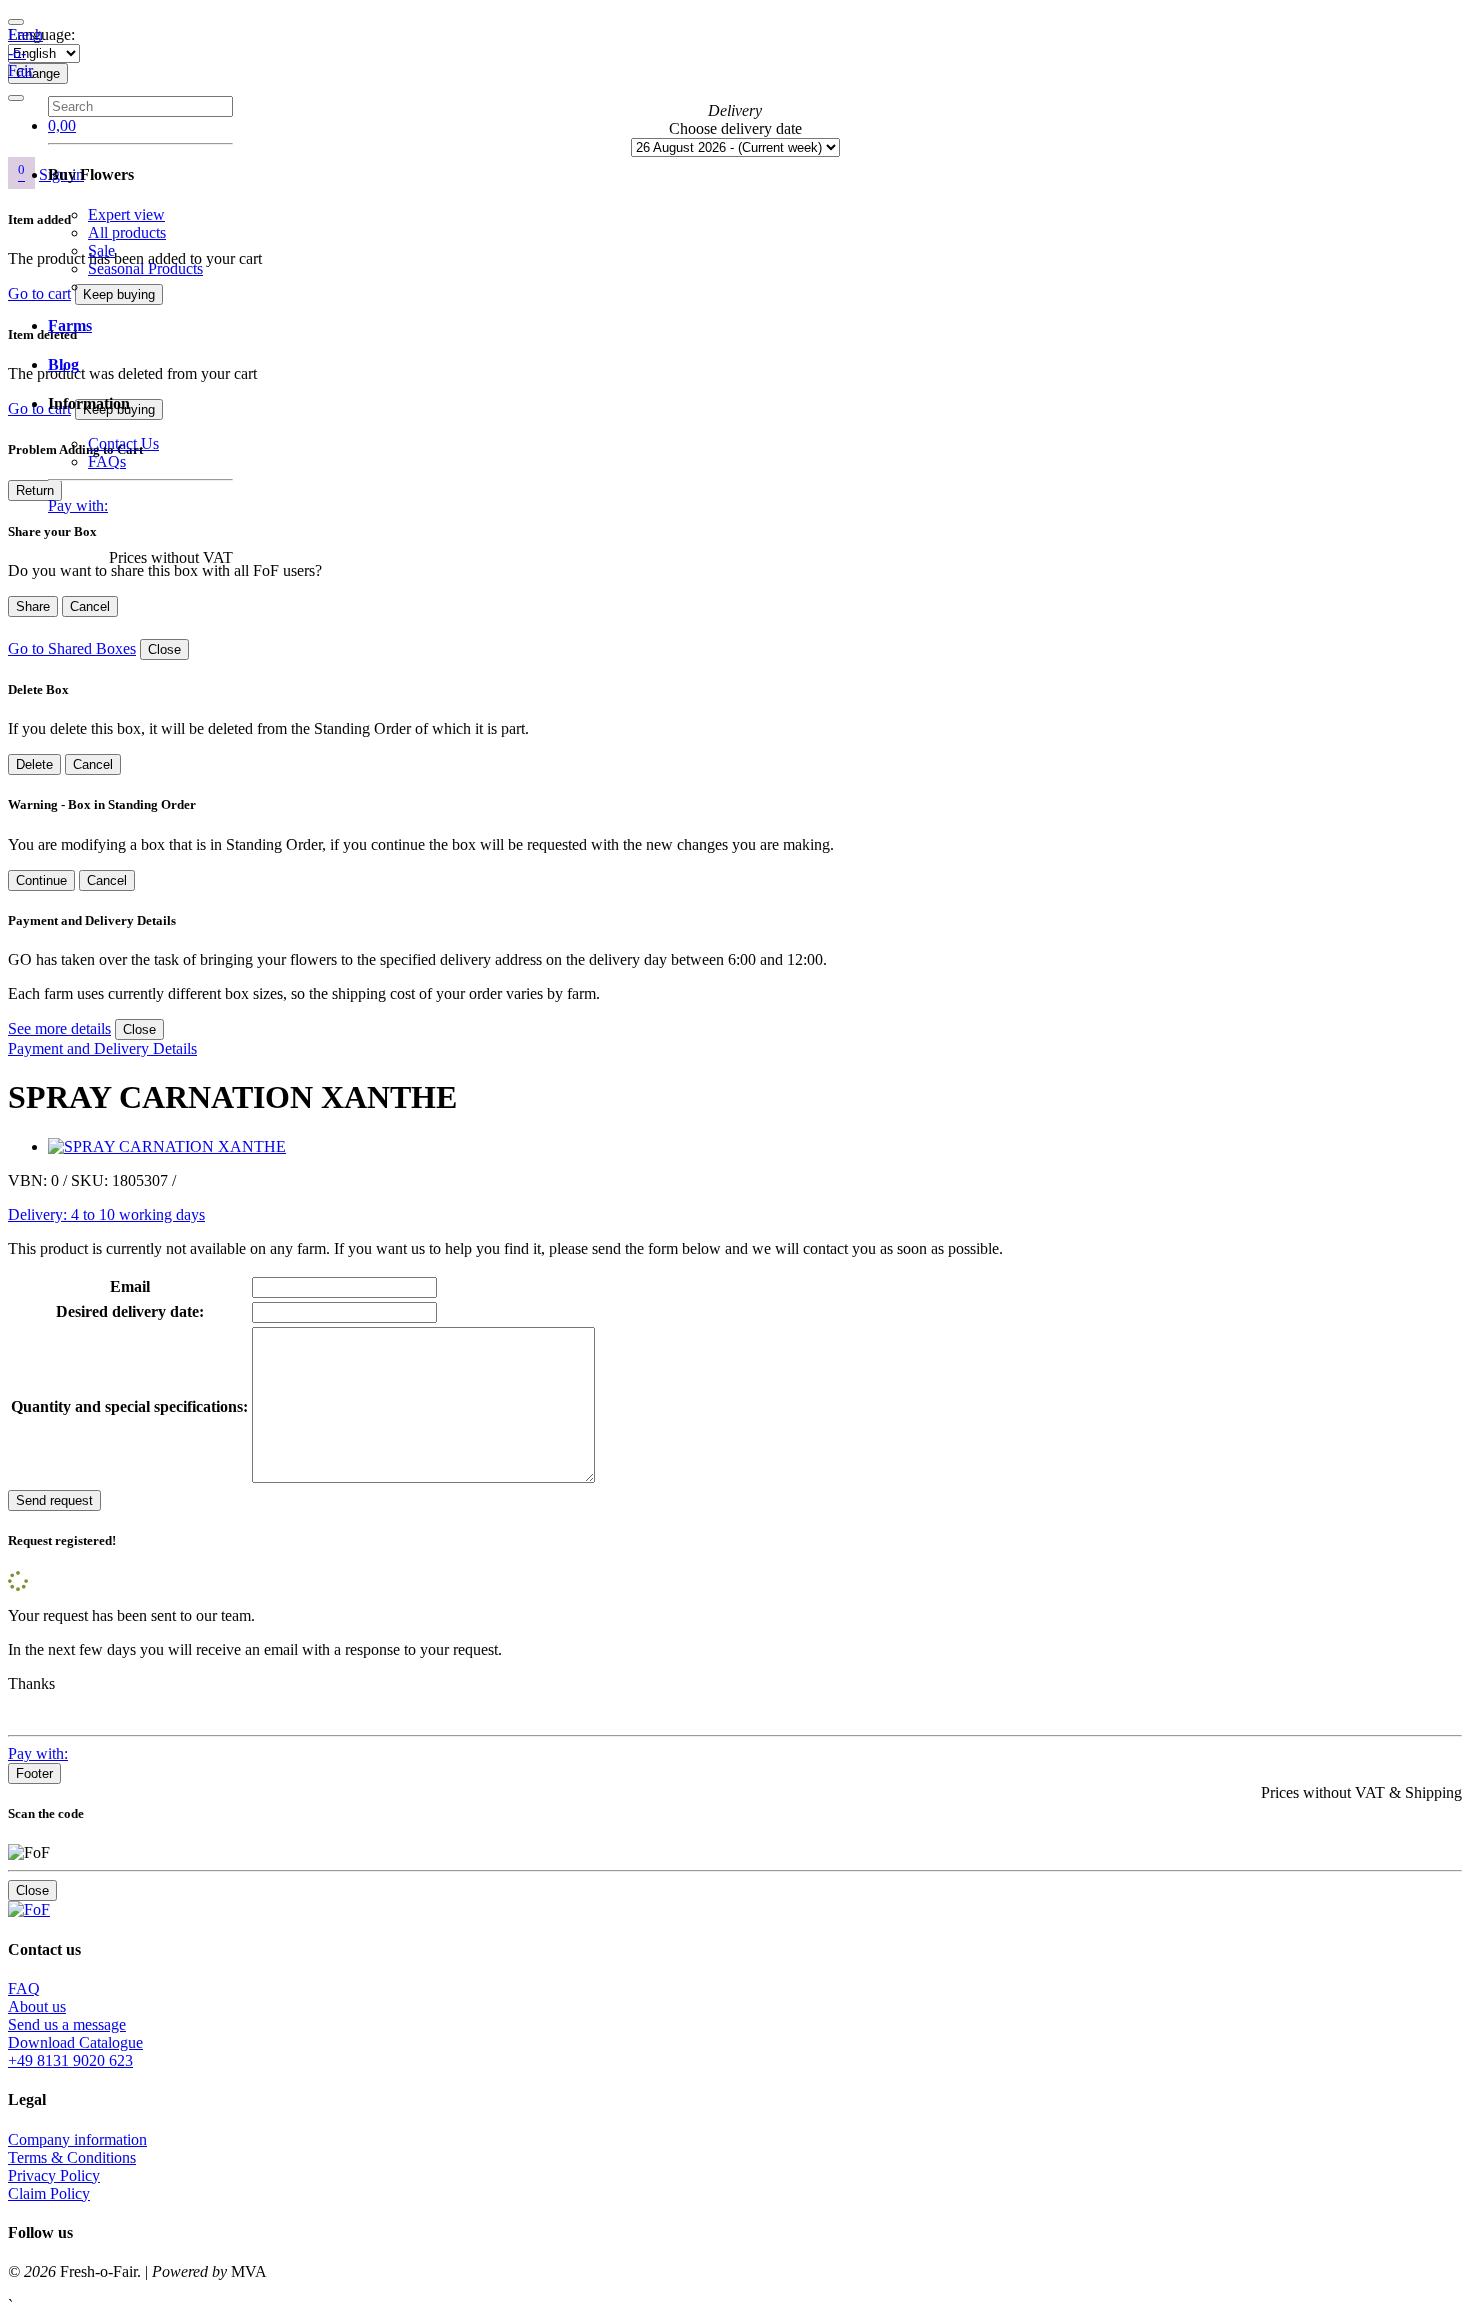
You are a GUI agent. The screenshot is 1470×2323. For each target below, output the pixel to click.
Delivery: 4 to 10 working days (106, 1214)
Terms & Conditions (72, 2157)
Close (164, 649)
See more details (59, 1028)
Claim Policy (49, 2193)
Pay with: (78, 505)
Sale (101, 250)
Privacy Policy (54, 2175)
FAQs (107, 461)
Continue (41, 880)
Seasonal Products (145, 268)
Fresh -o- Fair (25, 52)
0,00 (62, 125)
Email (130, 1286)
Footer (34, 1773)
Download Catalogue (75, 2042)
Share (33, 606)
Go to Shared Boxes (72, 648)
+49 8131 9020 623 (70, 2060)
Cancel (90, 606)
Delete (34, 764)
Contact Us (123, 443)
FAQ (24, 1988)
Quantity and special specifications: (129, 1406)
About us (37, 2006)
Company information (77, 2139)
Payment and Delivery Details (102, 1048)
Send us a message (67, 2024)
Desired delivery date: (130, 1311)
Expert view (126, 214)
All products (127, 232)
